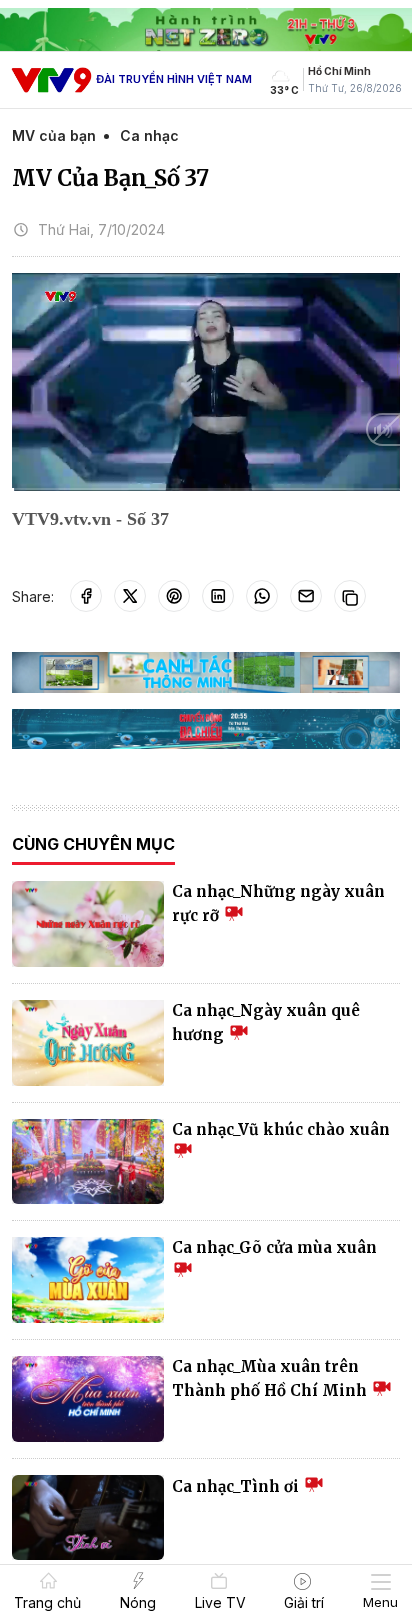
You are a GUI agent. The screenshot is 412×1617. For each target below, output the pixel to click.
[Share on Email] (306, 596)
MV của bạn (54, 135)
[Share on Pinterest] (174, 596)
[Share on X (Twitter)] (130, 596)
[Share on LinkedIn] (218, 596)
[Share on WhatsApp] (262, 596)
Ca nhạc (149, 135)
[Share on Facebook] (86, 596)
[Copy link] (350, 596)
